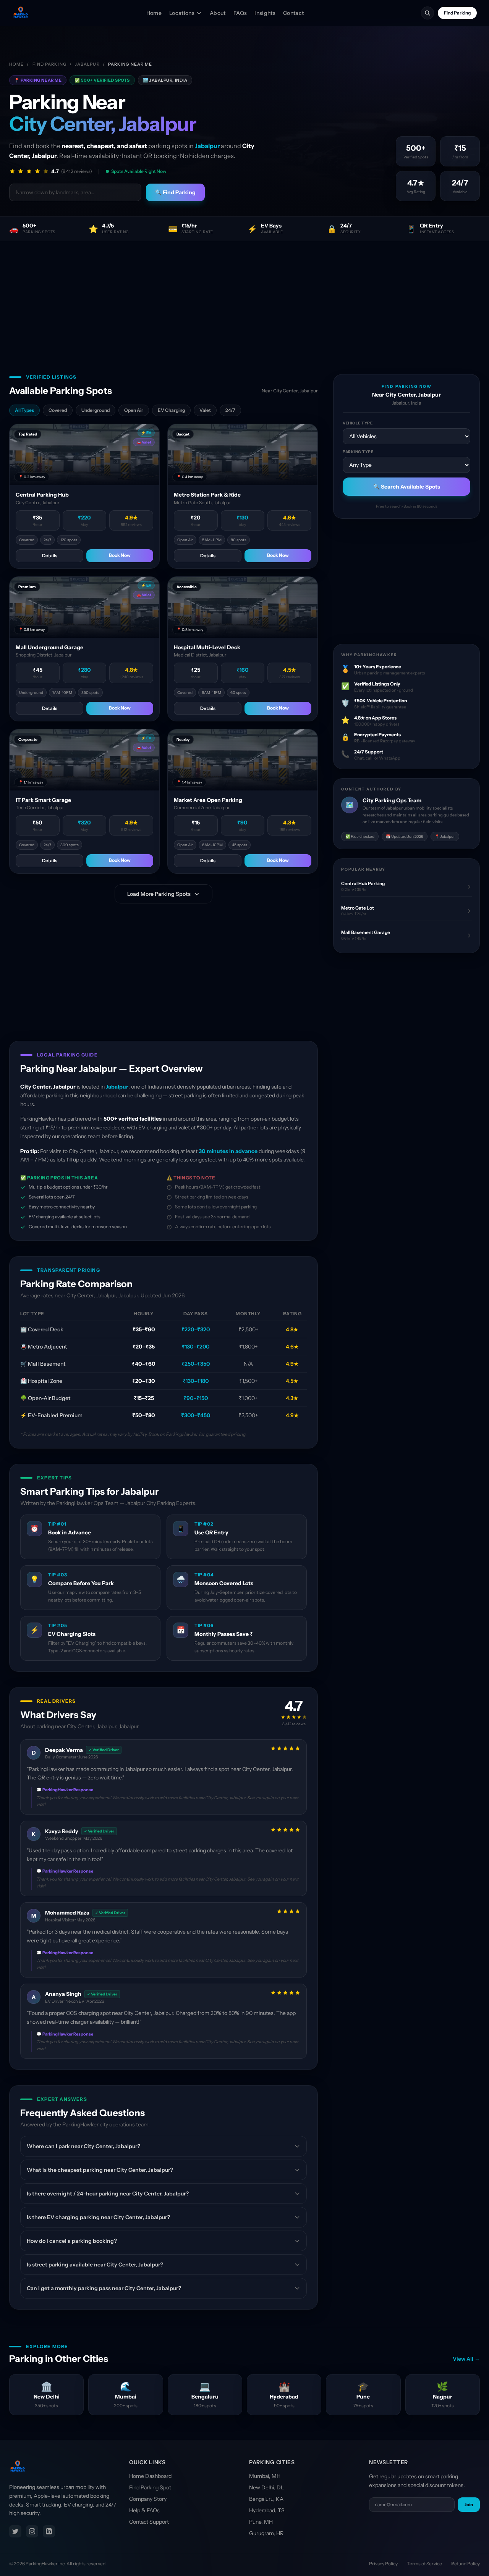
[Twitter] (15, 2531)
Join (469, 2504)
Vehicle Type (358, 423)
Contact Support (149, 2522)
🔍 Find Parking (175, 192)
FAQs (240, 13)
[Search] (427, 13)
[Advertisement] (244, 298)
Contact (293, 13)
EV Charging (171, 410)
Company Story (148, 2499)
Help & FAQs (144, 2510)
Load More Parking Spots (159, 894)
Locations (182, 13)
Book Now (120, 555)
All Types (24, 410)
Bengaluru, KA (266, 2499)
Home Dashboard (150, 2476)
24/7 (230, 410)
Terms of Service (424, 2564)
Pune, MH (261, 2522)
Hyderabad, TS (267, 2510)
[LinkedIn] (49, 2531)
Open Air (134, 410)
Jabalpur (87, 64)
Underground (96, 410)
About (218, 13)
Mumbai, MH (265, 2476)
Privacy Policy (383, 2564)
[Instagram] (32, 2531)
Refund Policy (466, 2564)
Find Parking (457, 13)
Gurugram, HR (266, 2533)
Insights (265, 13)
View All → (466, 2359)
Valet (205, 410)
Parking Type (358, 452)
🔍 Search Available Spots (407, 487)
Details (50, 556)
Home (154, 13)
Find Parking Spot (150, 2487)
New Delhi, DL (266, 2487)
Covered (58, 410)
